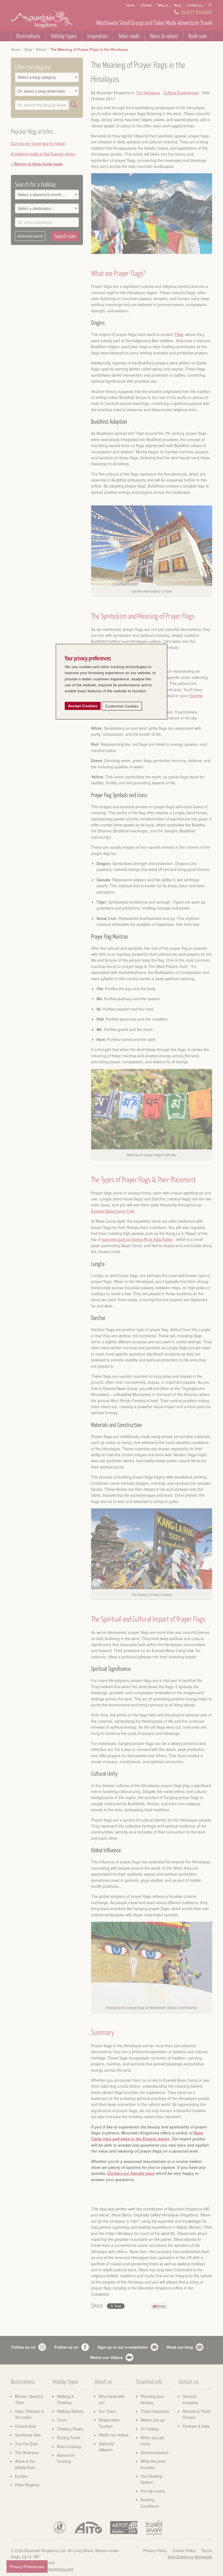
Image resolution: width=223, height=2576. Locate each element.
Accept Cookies (83, 706)
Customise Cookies (122, 706)
